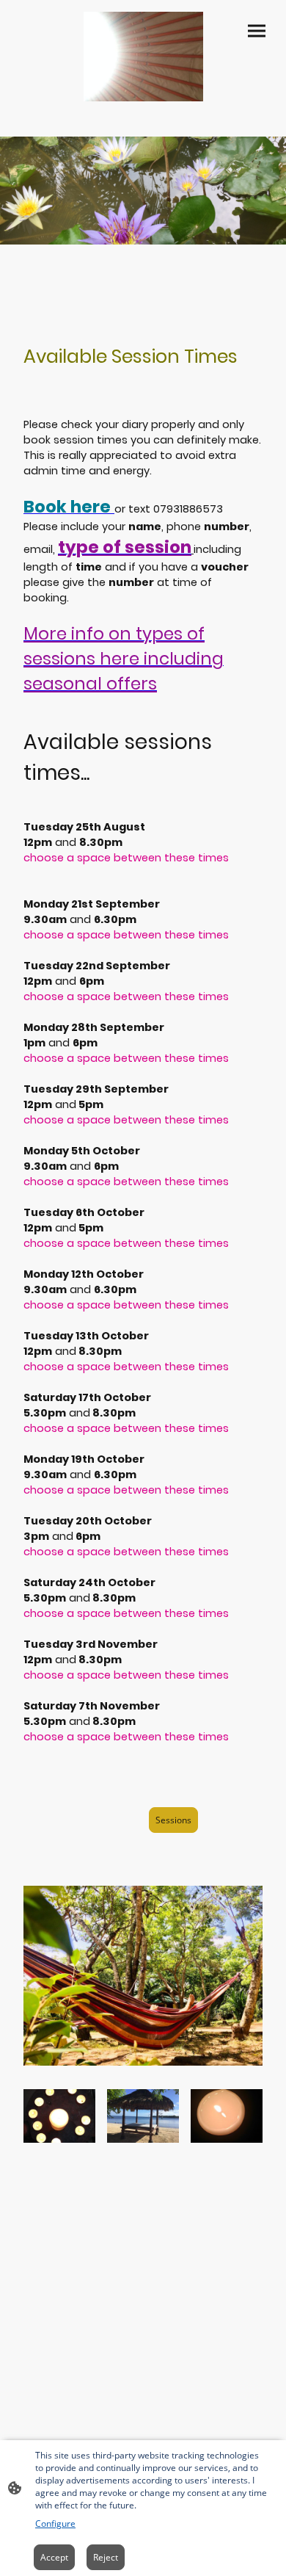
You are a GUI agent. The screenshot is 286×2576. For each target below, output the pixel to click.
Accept (54, 2557)
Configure (55, 2523)
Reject (106, 2557)
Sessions (173, 1820)
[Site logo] (143, 57)
